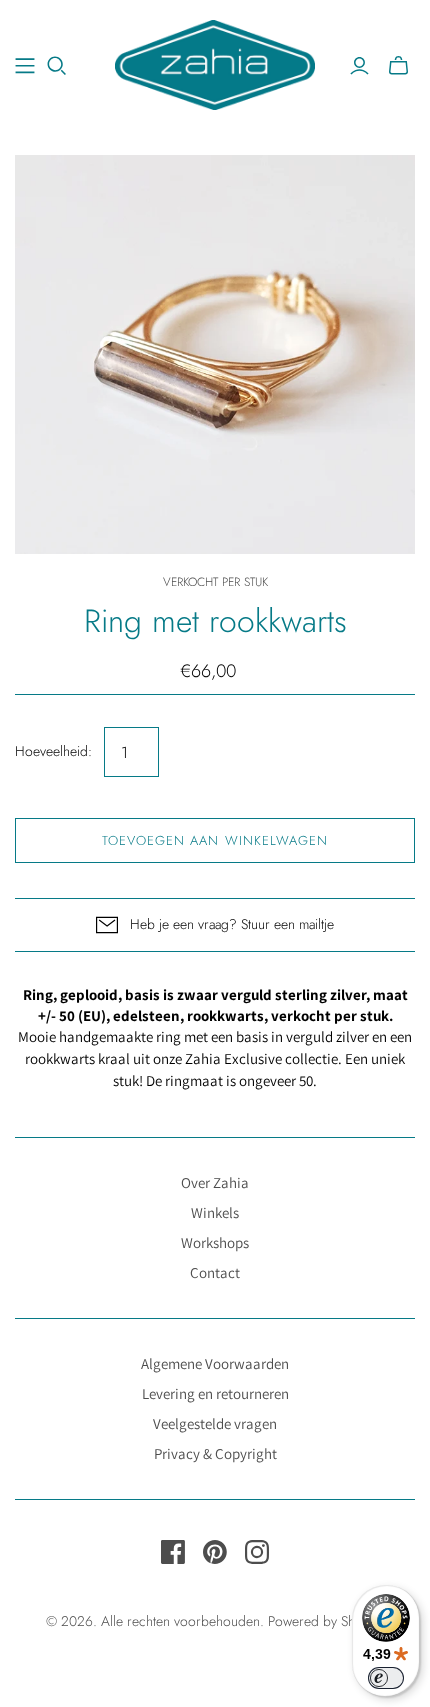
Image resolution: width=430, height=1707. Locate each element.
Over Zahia (215, 1182)
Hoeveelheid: (53, 751)
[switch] (386, 1678)
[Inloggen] (359, 66)
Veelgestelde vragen (215, 1423)
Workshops (215, 1242)
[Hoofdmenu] (25, 66)
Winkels (215, 1212)
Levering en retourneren (215, 1393)
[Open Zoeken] (57, 66)
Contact (215, 1272)
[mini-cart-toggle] (398, 66)
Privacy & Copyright (215, 1453)
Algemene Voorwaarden (215, 1363)
